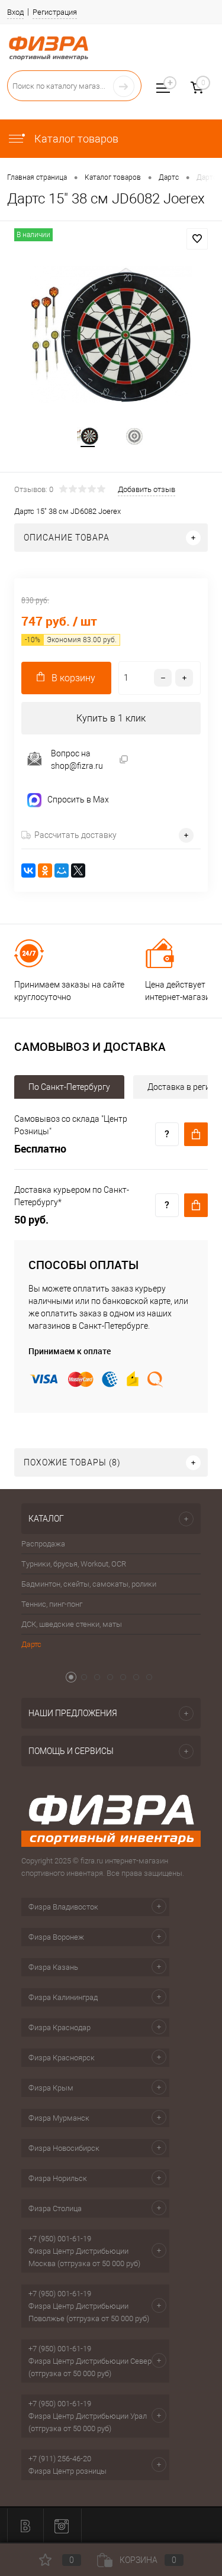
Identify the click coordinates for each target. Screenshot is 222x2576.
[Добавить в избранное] (197, 239)
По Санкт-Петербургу (69, 1087)
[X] (78, 870)
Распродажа (43, 1544)
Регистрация (55, 12)
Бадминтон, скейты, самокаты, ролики (89, 1584)
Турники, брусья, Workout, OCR (74, 1564)
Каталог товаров (75, 139)
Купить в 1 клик (111, 718)
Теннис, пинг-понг (52, 1604)
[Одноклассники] (45, 870)
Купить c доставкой (196, 1134)
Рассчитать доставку (75, 835)
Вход (15, 12)
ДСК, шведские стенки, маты (72, 1624)
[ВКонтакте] (28, 870)
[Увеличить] (111, 334)
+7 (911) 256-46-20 (60, 2459)
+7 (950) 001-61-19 (60, 2239)
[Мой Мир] (62, 870)
